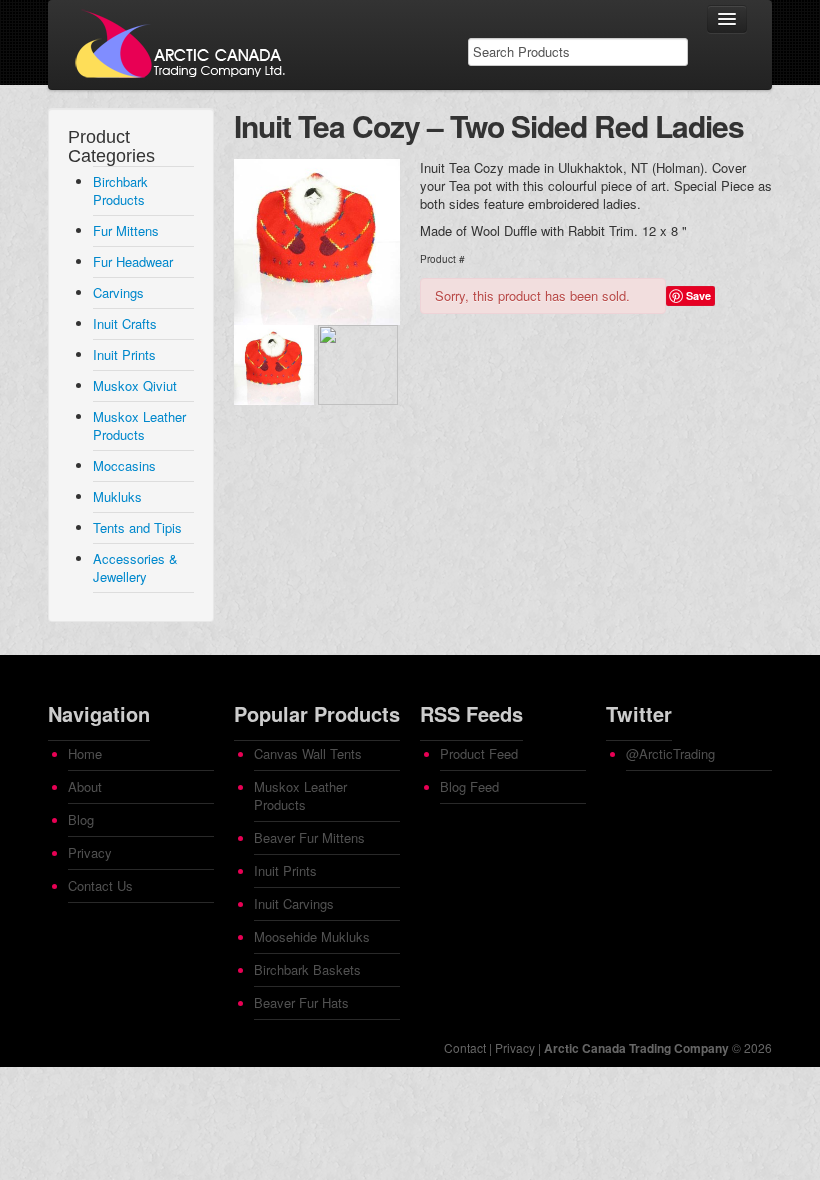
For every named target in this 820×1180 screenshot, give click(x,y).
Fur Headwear (133, 261)
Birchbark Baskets (307, 969)
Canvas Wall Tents (308, 753)
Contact (465, 1047)
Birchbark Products (120, 190)
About (85, 786)
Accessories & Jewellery (135, 567)
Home (85, 753)
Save (698, 295)
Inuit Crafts (125, 323)
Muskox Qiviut (135, 385)
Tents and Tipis (137, 527)
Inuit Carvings (294, 903)
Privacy (90, 852)
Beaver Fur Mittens (309, 837)
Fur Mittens (126, 230)
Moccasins (124, 465)
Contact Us (100, 885)
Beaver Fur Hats (301, 1002)
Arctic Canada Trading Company (636, 1048)
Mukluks (117, 496)
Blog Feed (469, 786)
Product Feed (479, 753)
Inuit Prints (124, 354)
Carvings (118, 292)
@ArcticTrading (670, 753)
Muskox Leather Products (139, 425)
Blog (81, 819)
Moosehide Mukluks (312, 936)
